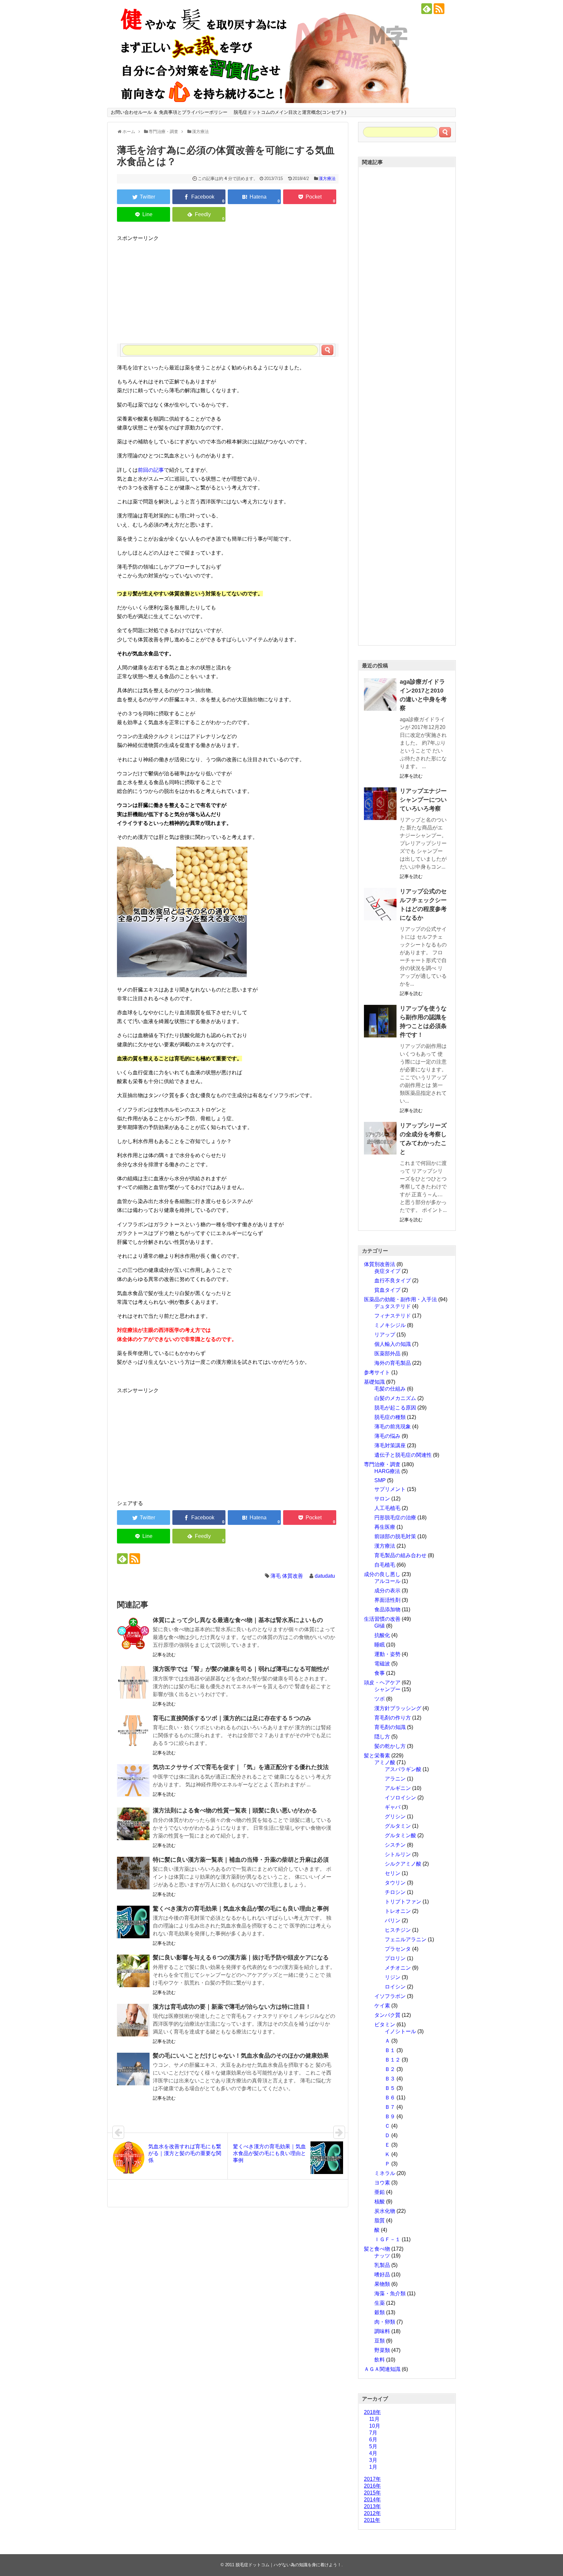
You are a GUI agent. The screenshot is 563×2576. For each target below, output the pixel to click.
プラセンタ (398, 1949)
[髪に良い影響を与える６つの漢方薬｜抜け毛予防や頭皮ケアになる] (133, 1971)
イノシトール (400, 2031)
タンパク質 (387, 2015)
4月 (373, 2453)
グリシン (395, 1817)
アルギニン (398, 1788)
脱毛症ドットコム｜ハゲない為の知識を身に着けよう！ (289, 2565)
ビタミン (385, 2025)
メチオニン (398, 1968)
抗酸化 (382, 1635)
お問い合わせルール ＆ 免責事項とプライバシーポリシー (169, 112)
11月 (374, 2419)
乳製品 (382, 2265)
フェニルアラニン (406, 1939)
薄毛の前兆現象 (393, 1427)
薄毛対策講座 (390, 1445)
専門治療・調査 (382, 1464)
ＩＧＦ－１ (387, 2239)
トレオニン (398, 1911)
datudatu (325, 1576)
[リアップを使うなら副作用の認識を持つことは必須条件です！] (380, 1021)
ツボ (380, 1699)
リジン (393, 1977)
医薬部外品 (387, 1354)
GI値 (380, 1626)
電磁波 (382, 1664)
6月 (373, 2440)
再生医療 (385, 1527)
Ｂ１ (390, 2050)
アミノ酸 (385, 1762)
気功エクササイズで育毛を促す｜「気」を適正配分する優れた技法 (241, 1767)
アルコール (387, 1581)
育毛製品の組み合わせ (400, 1555)
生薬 (380, 2303)
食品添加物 (387, 1609)
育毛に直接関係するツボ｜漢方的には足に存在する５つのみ (232, 1718)
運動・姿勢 (387, 1654)
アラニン (395, 1779)
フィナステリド (393, 1316)
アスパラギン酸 (403, 1769)
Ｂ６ (390, 2098)
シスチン (395, 1845)
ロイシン (395, 1987)
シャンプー (387, 1689)
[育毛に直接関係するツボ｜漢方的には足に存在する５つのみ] (133, 1732)
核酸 (380, 2202)
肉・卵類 (385, 2322)
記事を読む (164, 1655)
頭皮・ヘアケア (382, 1683)
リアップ (385, 1335)
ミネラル (385, 2173)
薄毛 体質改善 (287, 1576)
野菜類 (382, 2350)
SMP (380, 1480)
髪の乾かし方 (390, 1746)
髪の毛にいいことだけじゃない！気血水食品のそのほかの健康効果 (241, 2056)
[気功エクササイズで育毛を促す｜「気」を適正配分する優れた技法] (133, 1780)
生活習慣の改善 (382, 1619)
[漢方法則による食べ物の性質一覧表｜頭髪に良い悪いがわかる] (133, 1824)
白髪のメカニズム (395, 1398)
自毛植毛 (385, 1565)
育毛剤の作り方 (393, 1718)
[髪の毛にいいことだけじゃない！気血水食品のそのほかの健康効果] (133, 2069)
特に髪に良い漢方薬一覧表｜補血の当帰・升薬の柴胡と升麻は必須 (241, 1860)
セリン (393, 1873)
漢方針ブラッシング (398, 1708)
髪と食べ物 (377, 2249)
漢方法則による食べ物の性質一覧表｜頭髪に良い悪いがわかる (235, 1810)
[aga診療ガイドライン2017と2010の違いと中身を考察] (380, 694)
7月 (373, 2433)
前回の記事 (151, 470)
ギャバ (393, 1807)
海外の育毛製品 (393, 1363)
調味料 (382, 2331)
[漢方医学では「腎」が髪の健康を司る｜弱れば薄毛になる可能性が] (133, 1682)
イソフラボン (390, 1996)
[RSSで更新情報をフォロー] (439, 9)
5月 (373, 2446)
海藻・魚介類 (390, 2293)
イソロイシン (400, 1798)
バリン (393, 1921)
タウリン (395, 1883)
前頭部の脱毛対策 (395, 1536)
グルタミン (398, 1826)
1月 (373, 2467)
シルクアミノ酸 (403, 1864)
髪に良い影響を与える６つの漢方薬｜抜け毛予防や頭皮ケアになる (241, 1958)
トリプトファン (403, 1902)
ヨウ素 (382, 2183)
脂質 (380, 2220)
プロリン (395, 1958)
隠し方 (382, 1737)
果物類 (382, 2284)
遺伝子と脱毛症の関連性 (403, 1455)
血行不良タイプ (393, 1281)
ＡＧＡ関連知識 (382, 2369)
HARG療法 (387, 1471)
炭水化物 (385, 2211)
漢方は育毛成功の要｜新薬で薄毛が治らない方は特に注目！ (232, 2007)
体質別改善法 (380, 1264)
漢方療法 (327, 179)
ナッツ (382, 2256)
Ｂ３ (390, 2079)
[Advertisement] (228, 288)
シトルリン (398, 1854)
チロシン (395, 1892)
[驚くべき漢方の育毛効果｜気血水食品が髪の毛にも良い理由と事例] (133, 1922)
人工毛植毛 (387, 1508)
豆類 (380, 2341)
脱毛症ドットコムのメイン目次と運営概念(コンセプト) (290, 112)
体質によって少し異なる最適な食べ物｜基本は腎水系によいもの (238, 1620)
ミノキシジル (390, 1325)
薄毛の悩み (387, 1436)
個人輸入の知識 (393, 1344)
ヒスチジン (398, 1930)
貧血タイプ (387, 1290)
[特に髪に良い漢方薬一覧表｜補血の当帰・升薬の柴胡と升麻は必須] (133, 1873)
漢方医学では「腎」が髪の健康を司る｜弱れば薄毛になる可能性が (241, 1669)
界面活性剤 (387, 1600)
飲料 (380, 2360)
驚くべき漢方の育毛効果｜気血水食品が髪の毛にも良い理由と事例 (241, 1909)
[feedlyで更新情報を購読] (427, 9)
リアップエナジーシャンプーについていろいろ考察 (423, 800)
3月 (373, 2460)
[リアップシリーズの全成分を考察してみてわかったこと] (380, 1138)
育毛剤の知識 (390, 1727)
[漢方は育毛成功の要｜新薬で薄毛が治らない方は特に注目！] (133, 2020)
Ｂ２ (390, 2069)
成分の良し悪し (382, 1574)
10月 (375, 2426)
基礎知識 (374, 1382)
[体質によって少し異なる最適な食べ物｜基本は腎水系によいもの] (133, 1633)
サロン (382, 1499)
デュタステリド (393, 1306)
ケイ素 (382, 2006)
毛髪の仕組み (390, 1389)
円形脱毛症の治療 (395, 1518)
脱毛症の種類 (390, 1417)
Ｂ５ (390, 2088)
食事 (380, 1673)
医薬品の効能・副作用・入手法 (400, 1299)
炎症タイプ (387, 1271)
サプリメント (390, 1489)
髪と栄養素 (377, 1756)
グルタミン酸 (400, 1835)
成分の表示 (387, 1591)
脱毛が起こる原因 (395, 1408)
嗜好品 (382, 2275)
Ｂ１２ (393, 2060)
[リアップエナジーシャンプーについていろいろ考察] (380, 804)
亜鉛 (380, 2192)
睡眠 (380, 1645)
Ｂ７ (390, 2107)
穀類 (380, 2312)
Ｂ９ (390, 2116)
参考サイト (377, 1372)
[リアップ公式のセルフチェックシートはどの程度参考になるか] (380, 904)
